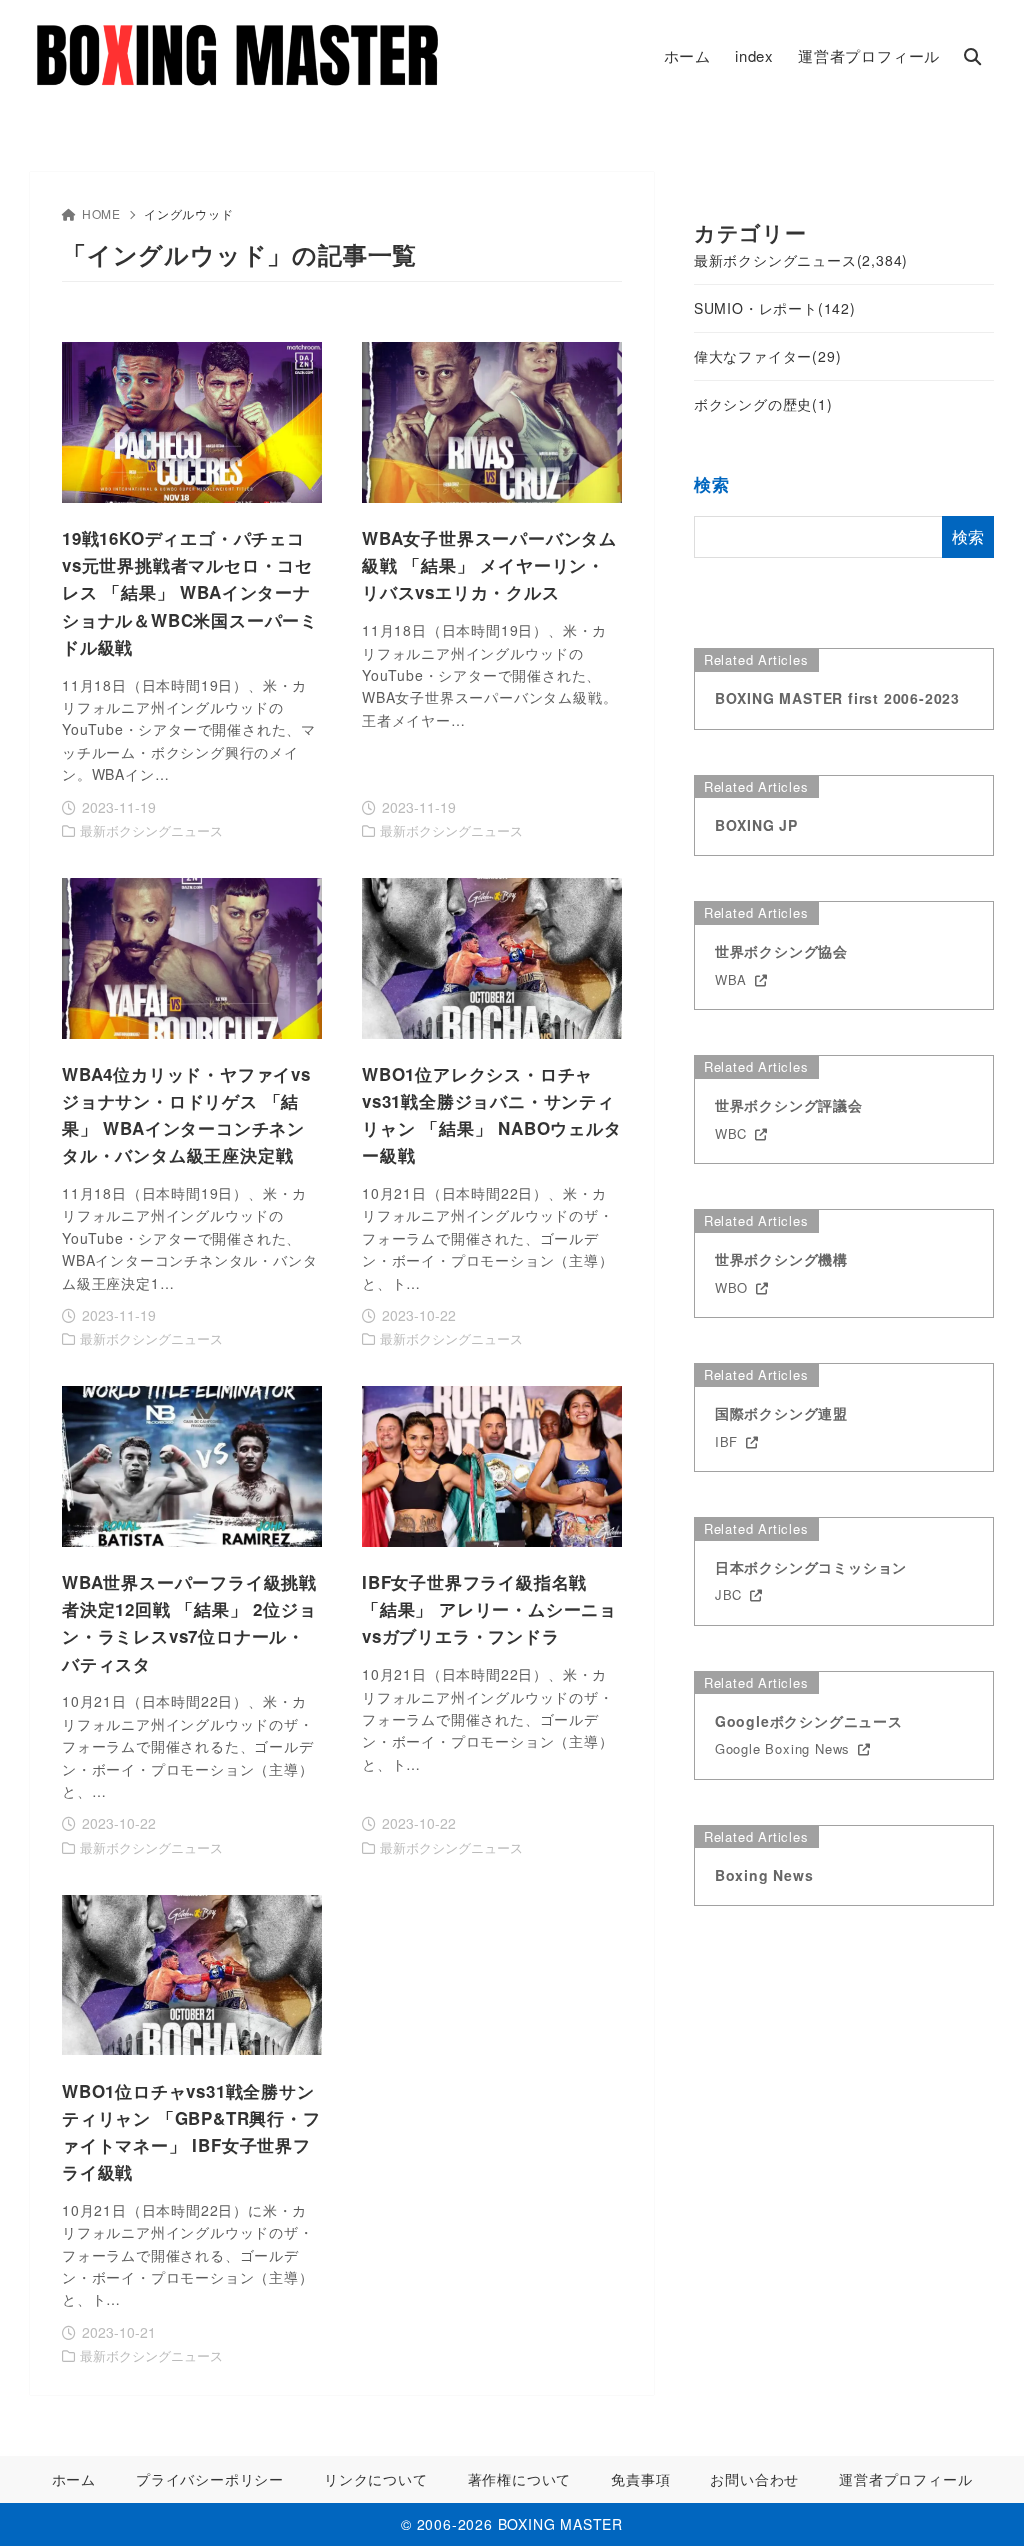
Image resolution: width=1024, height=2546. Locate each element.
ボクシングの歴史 (763, 404)
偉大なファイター (768, 356)
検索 (712, 484)
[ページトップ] (979, 2501)
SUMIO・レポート (775, 308)
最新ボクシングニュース (801, 260)
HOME (101, 213)
